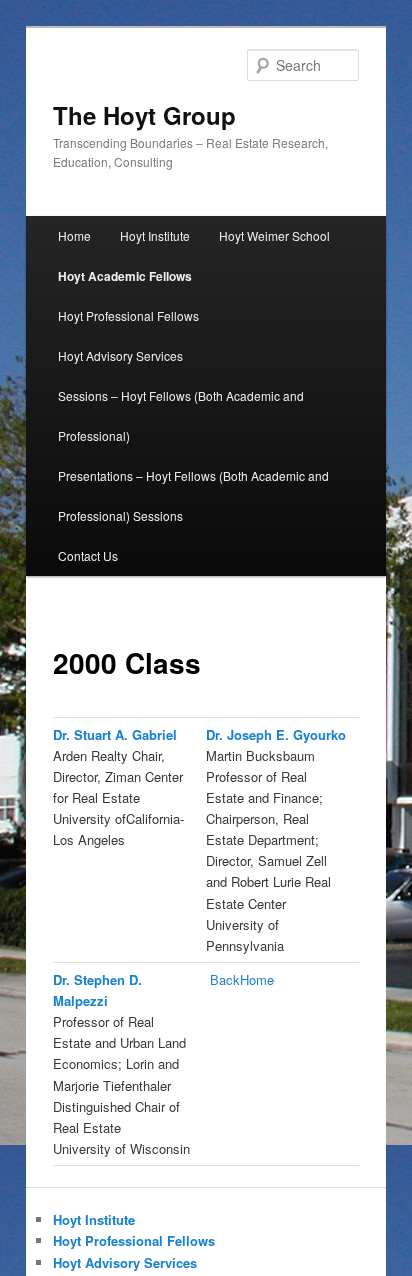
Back (225, 979)
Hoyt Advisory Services (120, 355)
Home (74, 235)
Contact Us (88, 555)
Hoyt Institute (155, 235)
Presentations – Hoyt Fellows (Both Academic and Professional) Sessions (193, 495)
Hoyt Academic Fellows (125, 276)
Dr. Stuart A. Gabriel (115, 734)
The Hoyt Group (144, 115)
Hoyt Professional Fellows (128, 315)
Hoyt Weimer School (274, 235)
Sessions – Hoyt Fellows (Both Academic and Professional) (181, 415)
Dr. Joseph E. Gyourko (276, 734)
